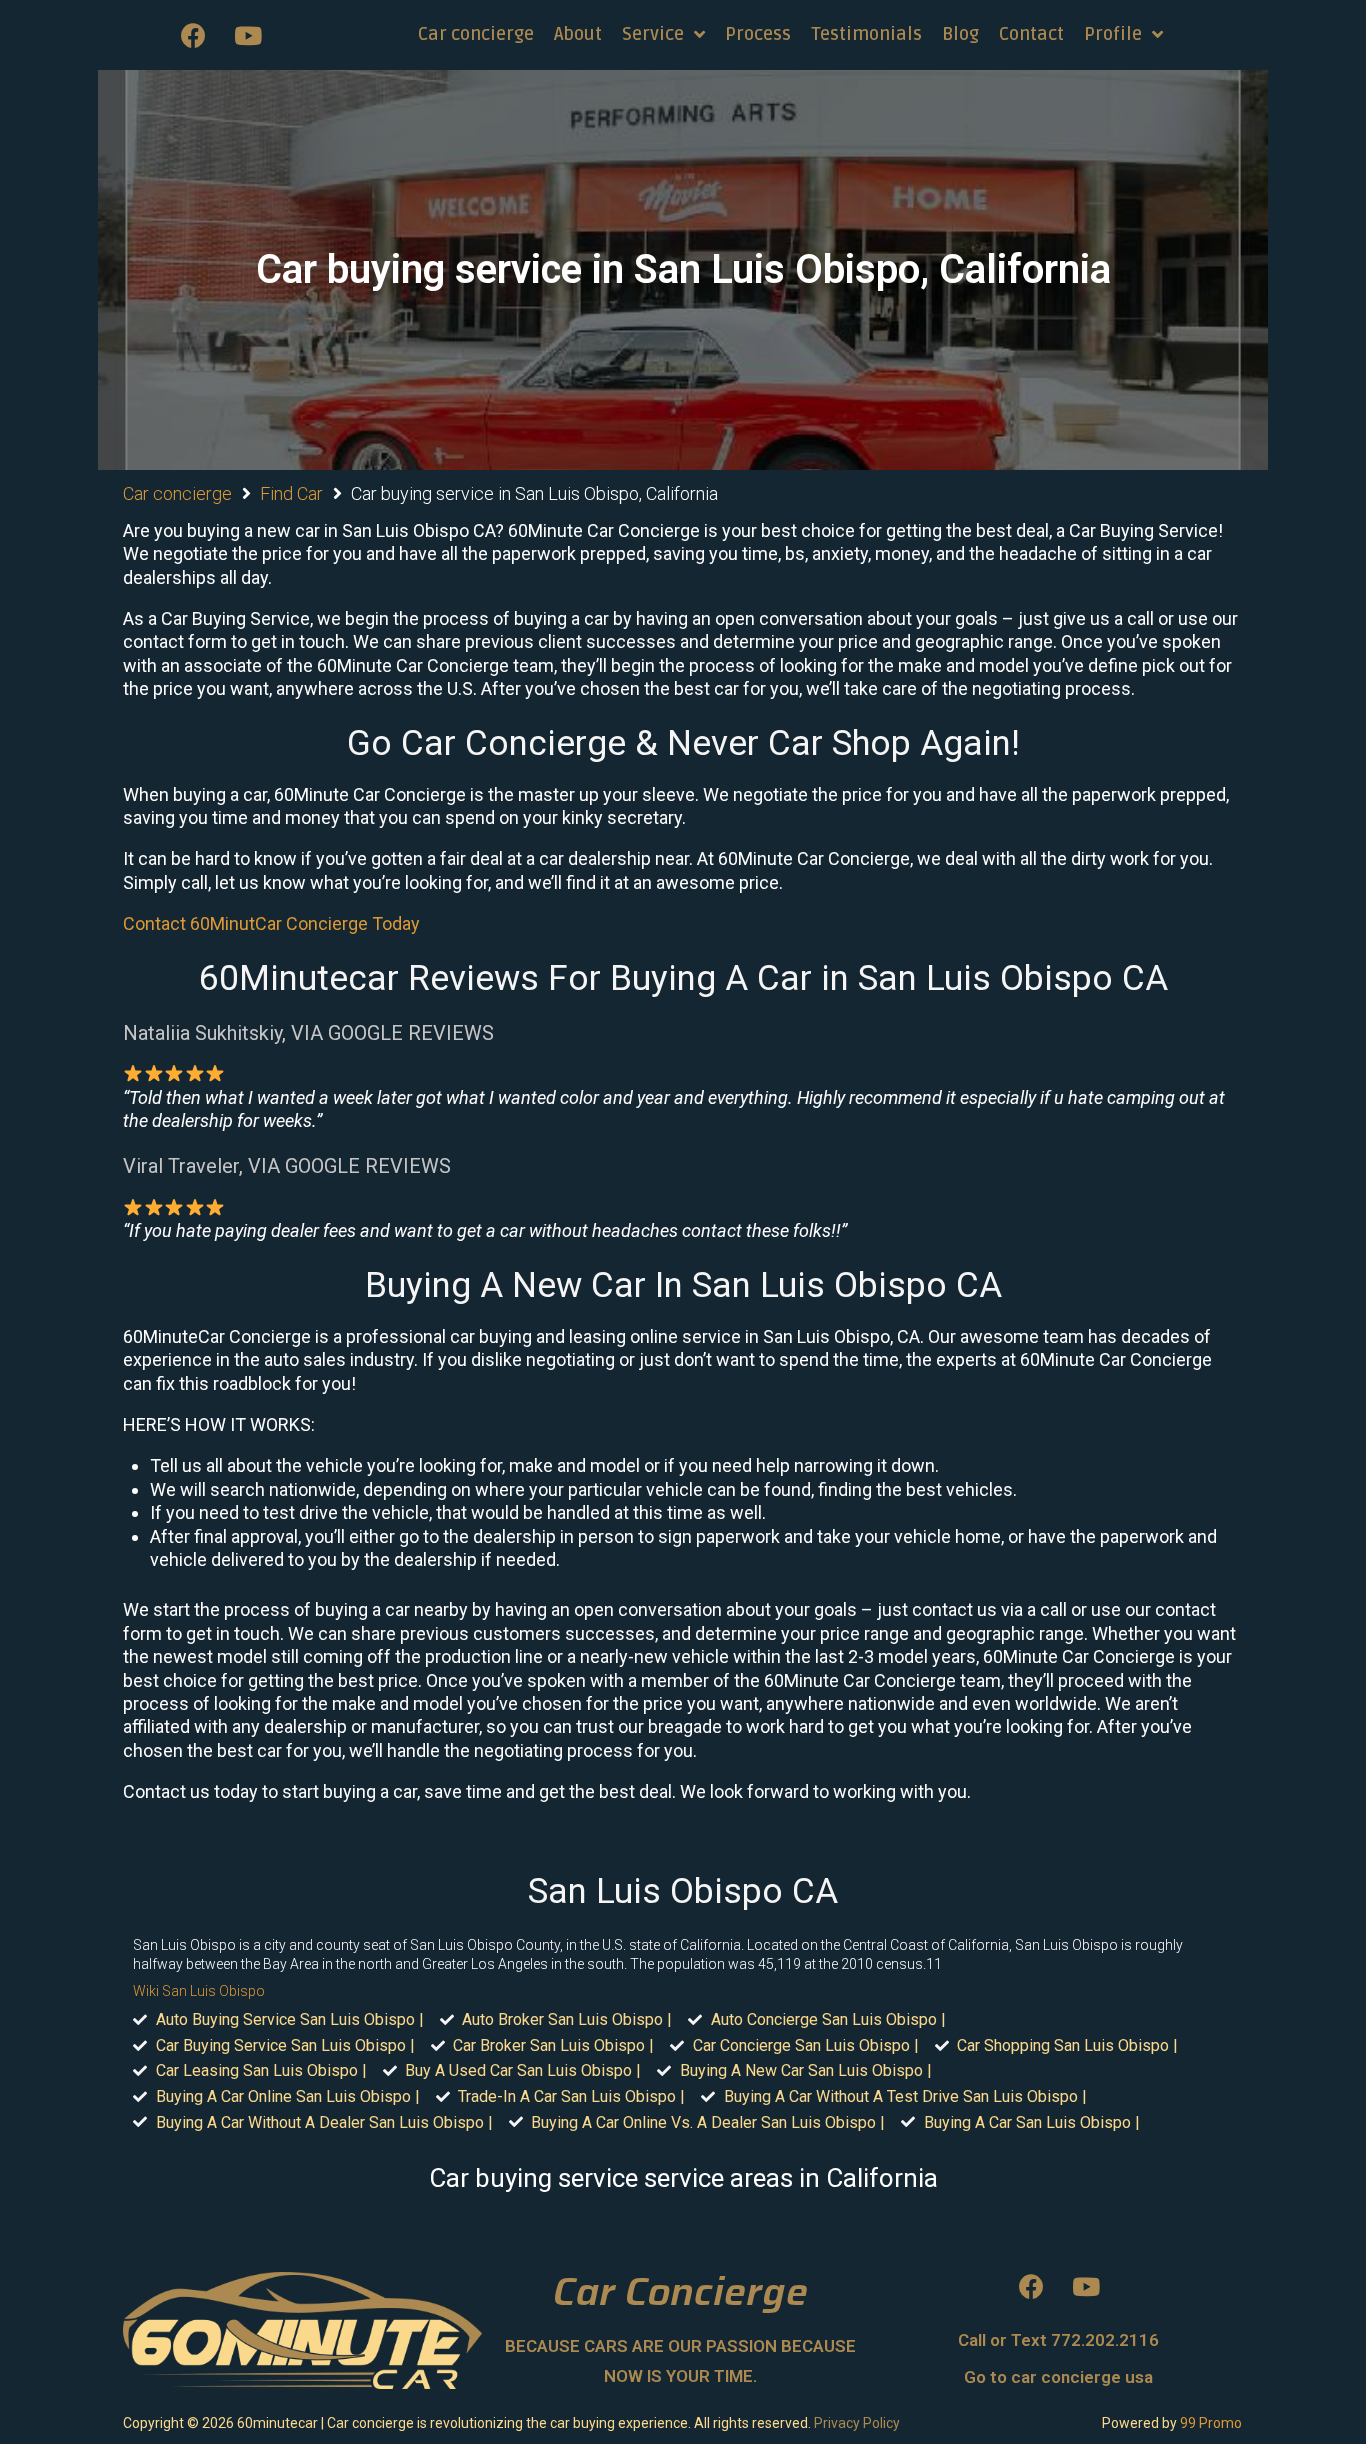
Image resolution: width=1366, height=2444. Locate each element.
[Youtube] (248, 35)
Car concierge (177, 493)
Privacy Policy (857, 2423)
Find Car (291, 493)
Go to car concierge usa (1058, 2377)
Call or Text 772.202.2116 (1058, 2340)
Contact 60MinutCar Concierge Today (271, 923)
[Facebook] (193, 35)
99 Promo (1211, 2423)
